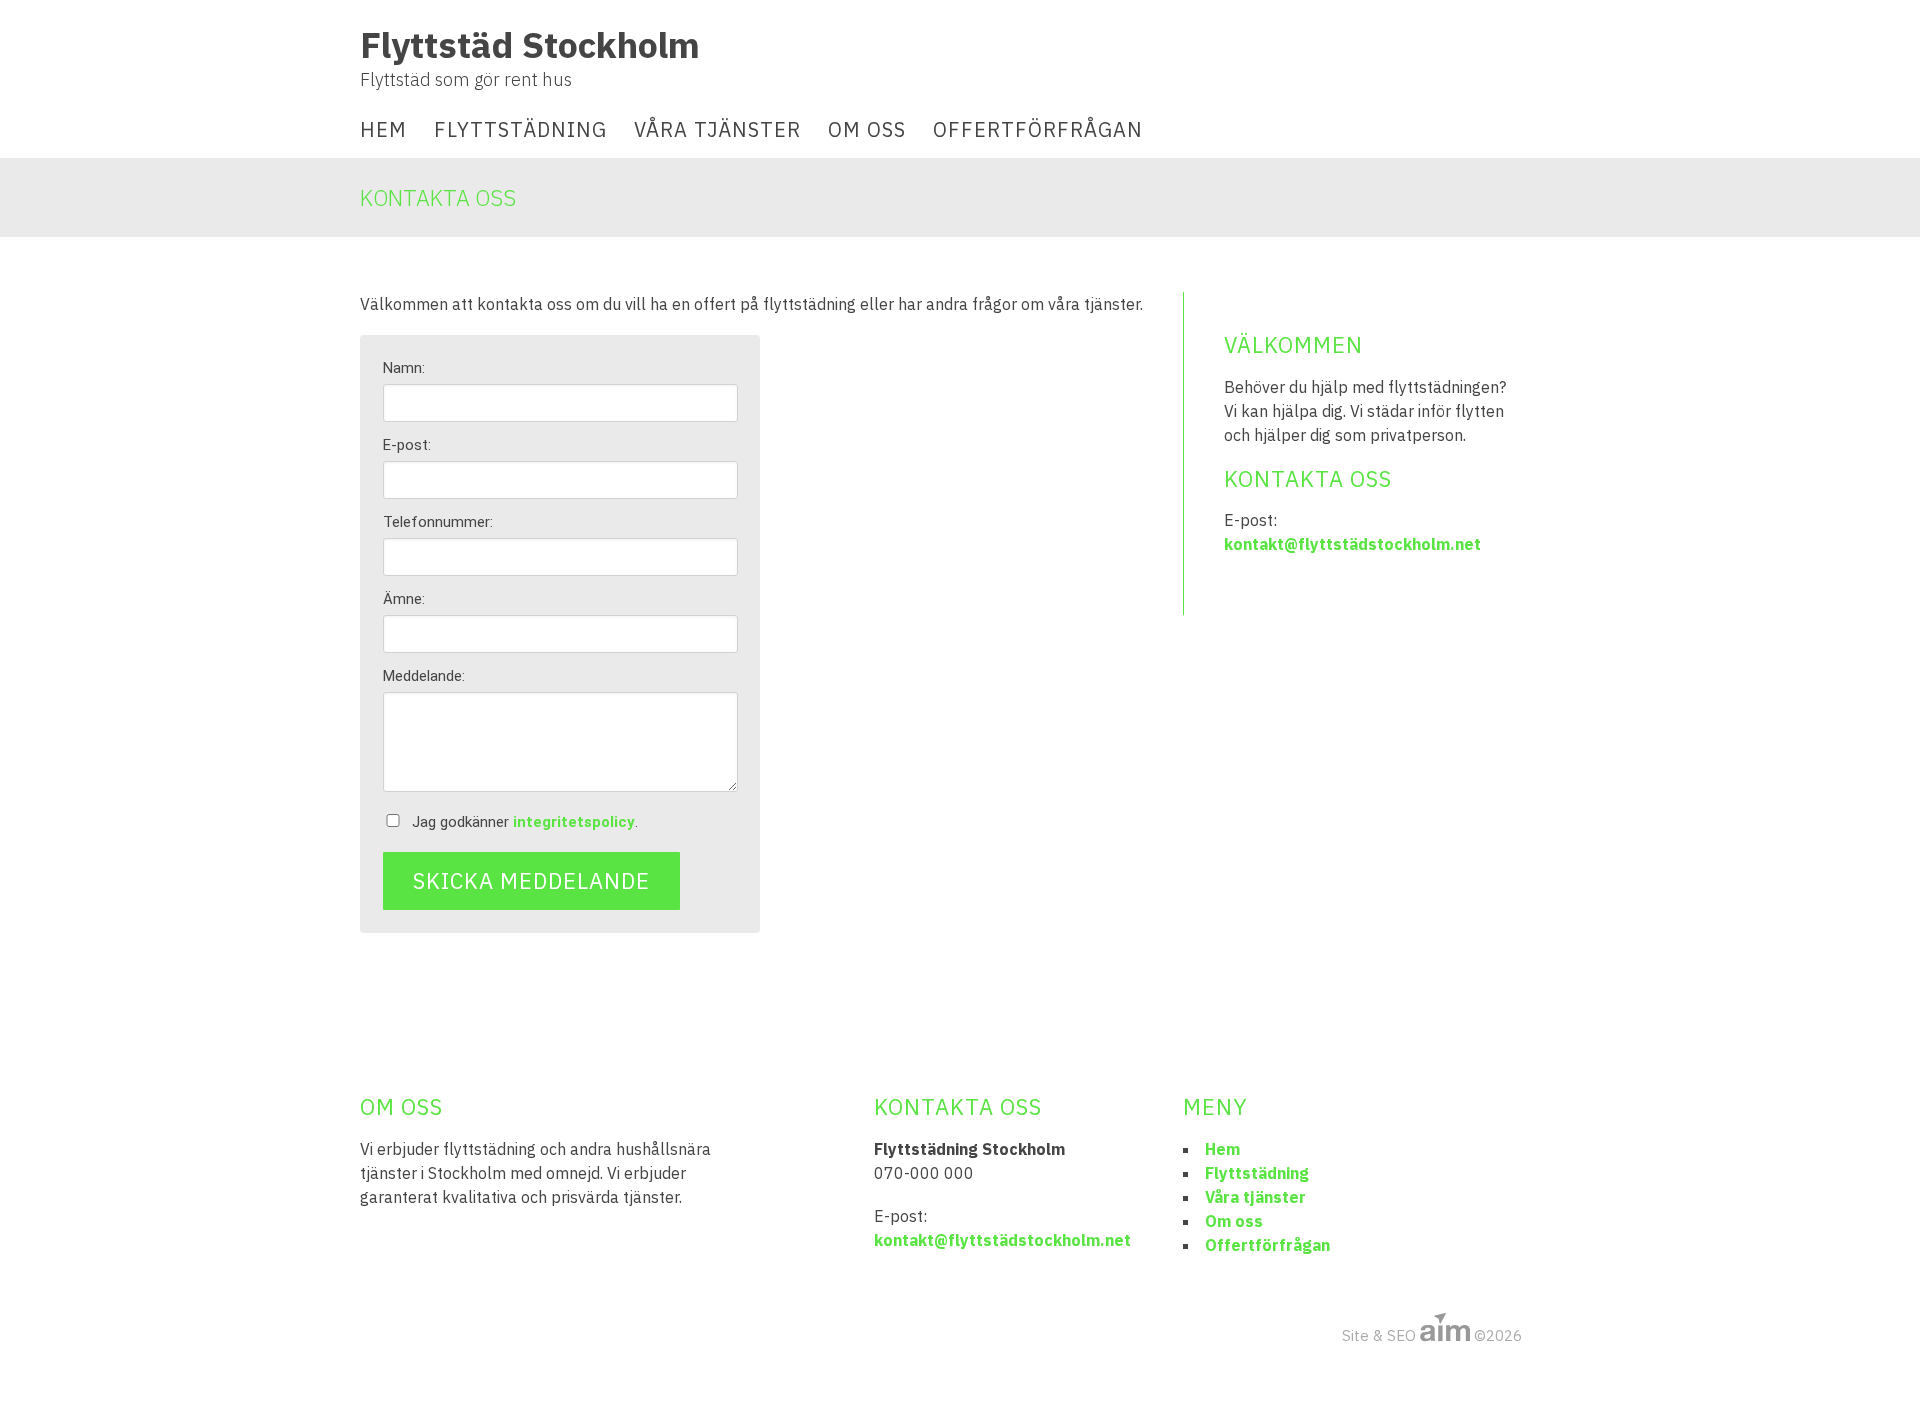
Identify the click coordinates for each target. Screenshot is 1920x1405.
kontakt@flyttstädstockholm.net (1352, 544)
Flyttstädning (520, 129)
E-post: (407, 445)
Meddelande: (424, 676)
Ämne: (404, 599)
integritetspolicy (574, 822)
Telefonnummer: (438, 522)
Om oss (867, 129)
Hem (383, 129)
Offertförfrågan (1038, 129)
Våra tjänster (717, 129)
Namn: (404, 368)
